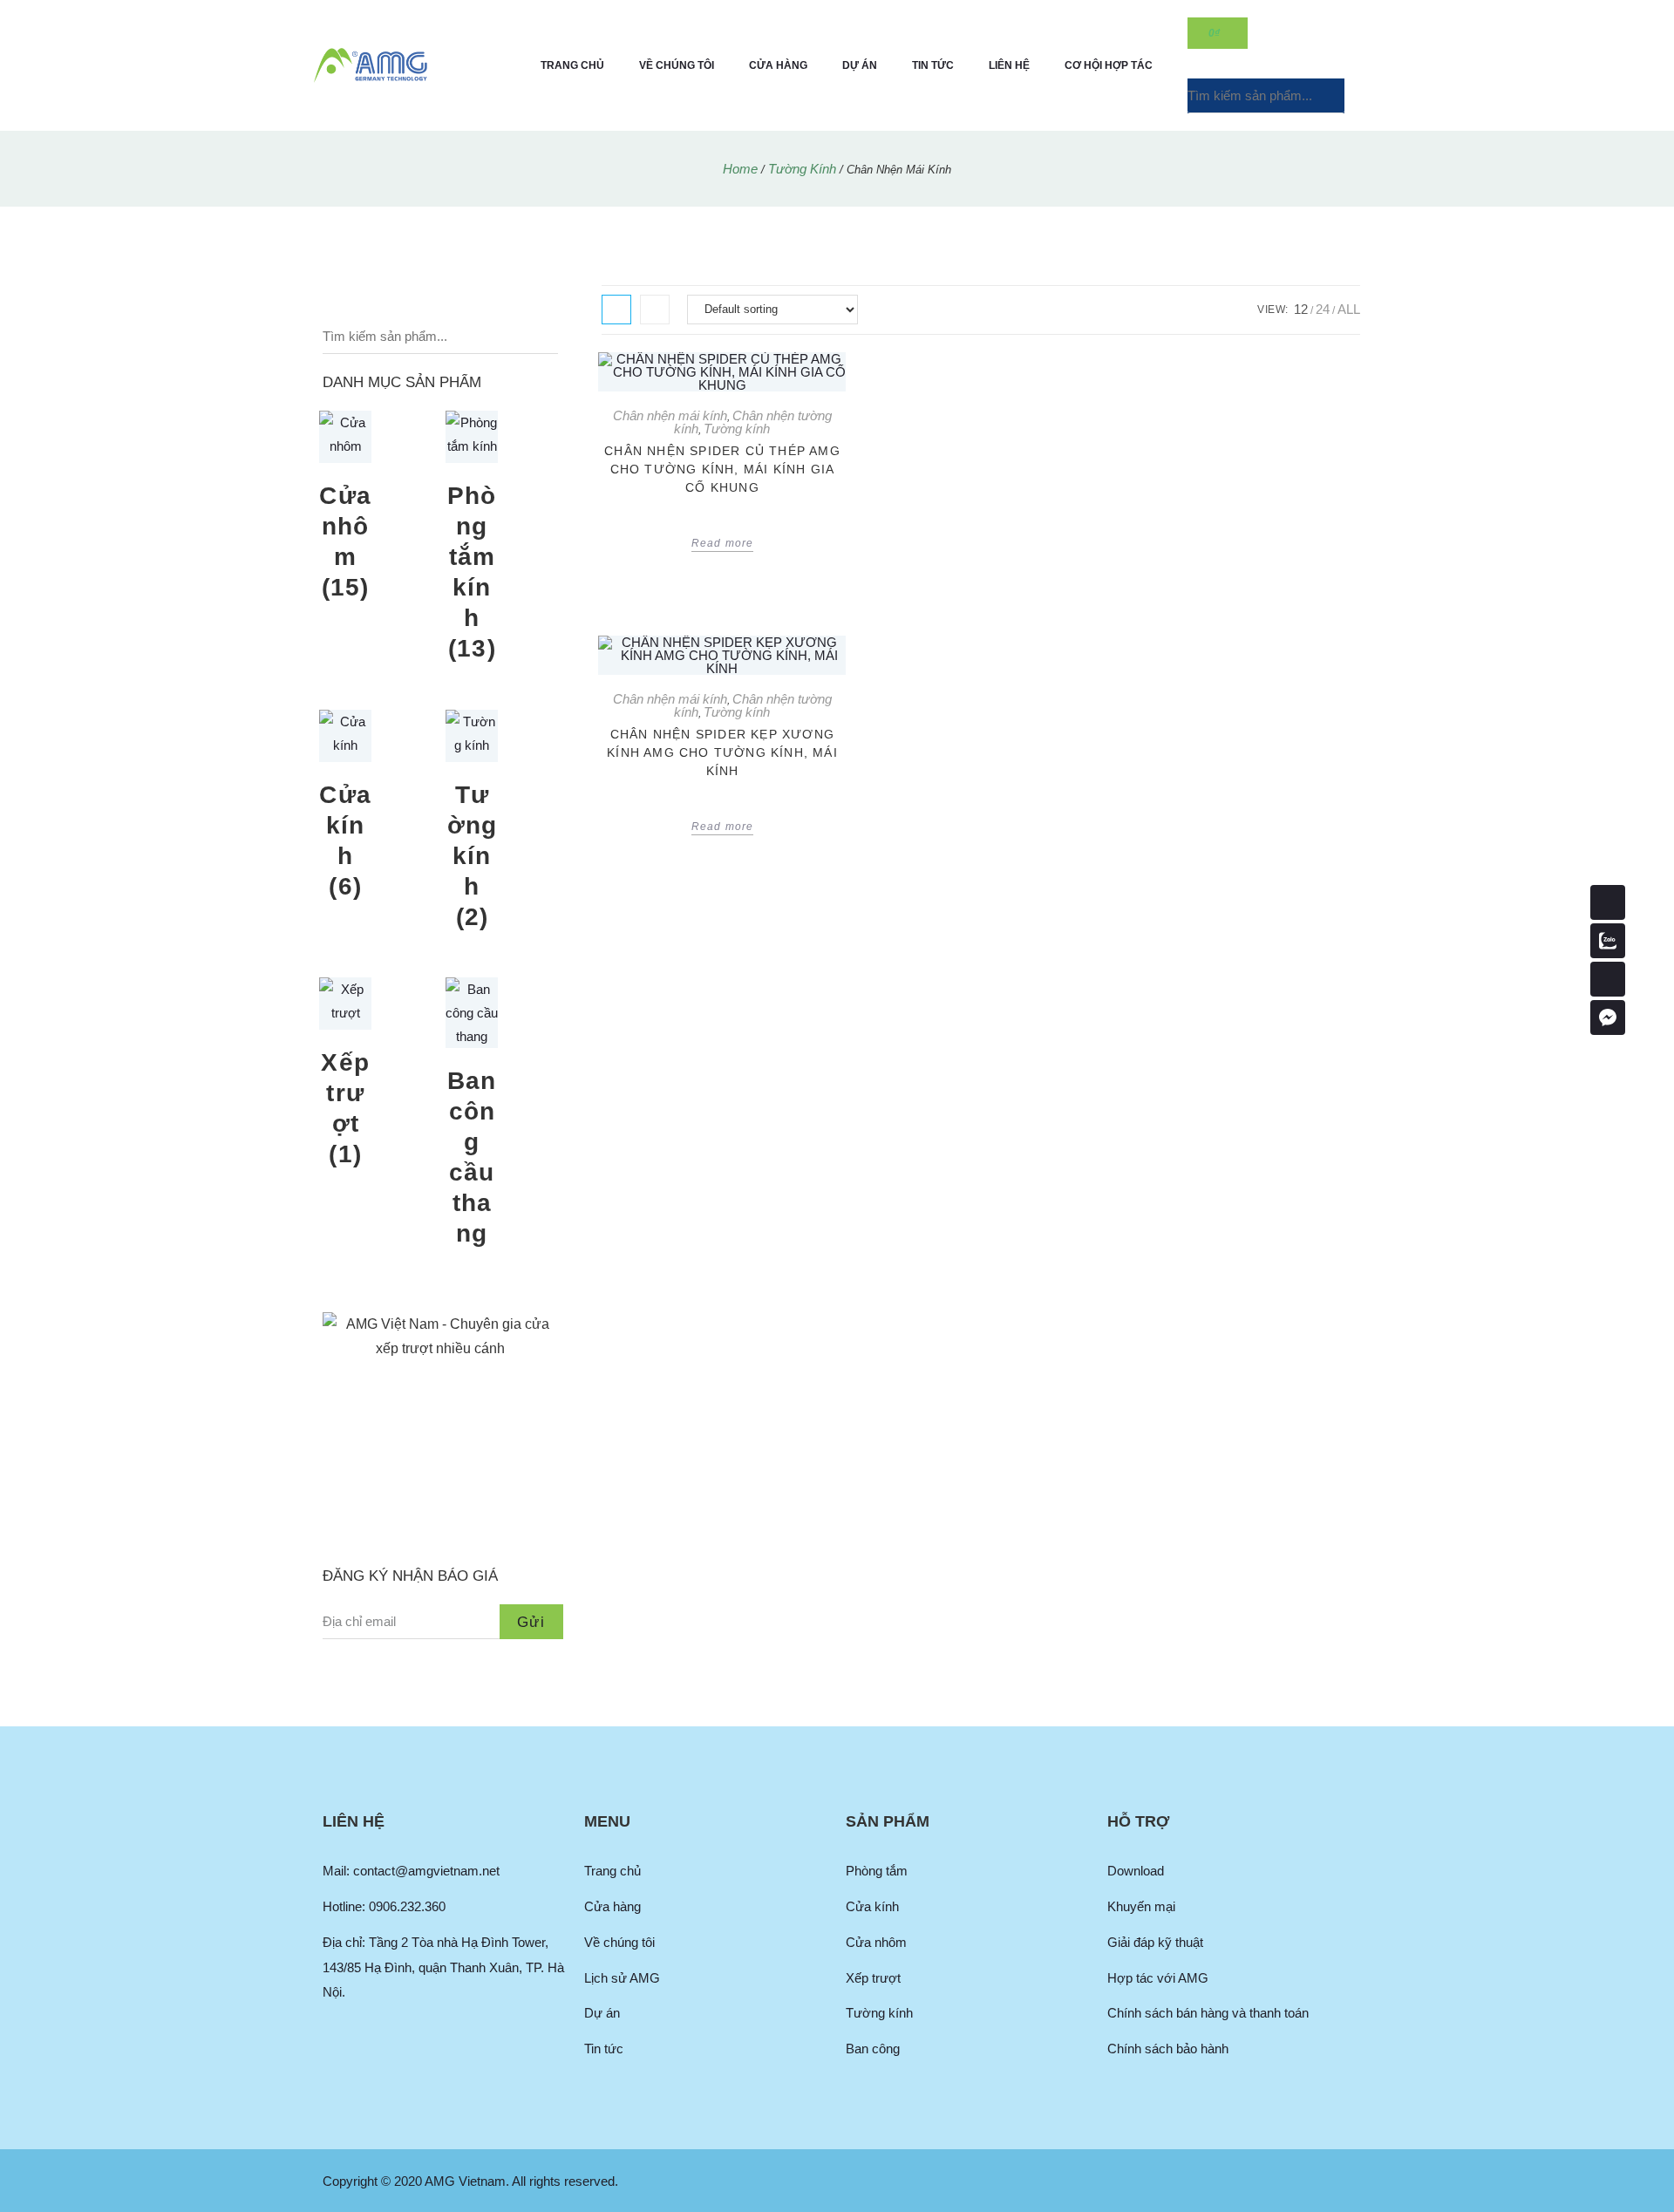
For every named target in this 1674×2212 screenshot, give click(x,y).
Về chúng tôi (677, 65)
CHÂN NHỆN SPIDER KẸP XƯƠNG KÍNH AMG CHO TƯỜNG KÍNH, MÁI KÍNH (722, 752)
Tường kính (802, 169)
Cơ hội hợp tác (1109, 65)
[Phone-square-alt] (1608, 902)
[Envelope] (1608, 979)
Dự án (860, 65)
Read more (723, 543)
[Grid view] (616, 310)
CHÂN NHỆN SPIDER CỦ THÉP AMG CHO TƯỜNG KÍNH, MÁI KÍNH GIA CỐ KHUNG (722, 469)
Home (740, 169)
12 (1301, 309)
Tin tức (933, 65)
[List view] (655, 310)
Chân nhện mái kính (670, 415)
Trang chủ (572, 65)
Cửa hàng (778, 65)
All (1349, 309)
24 (1323, 309)
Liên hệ (1009, 65)
